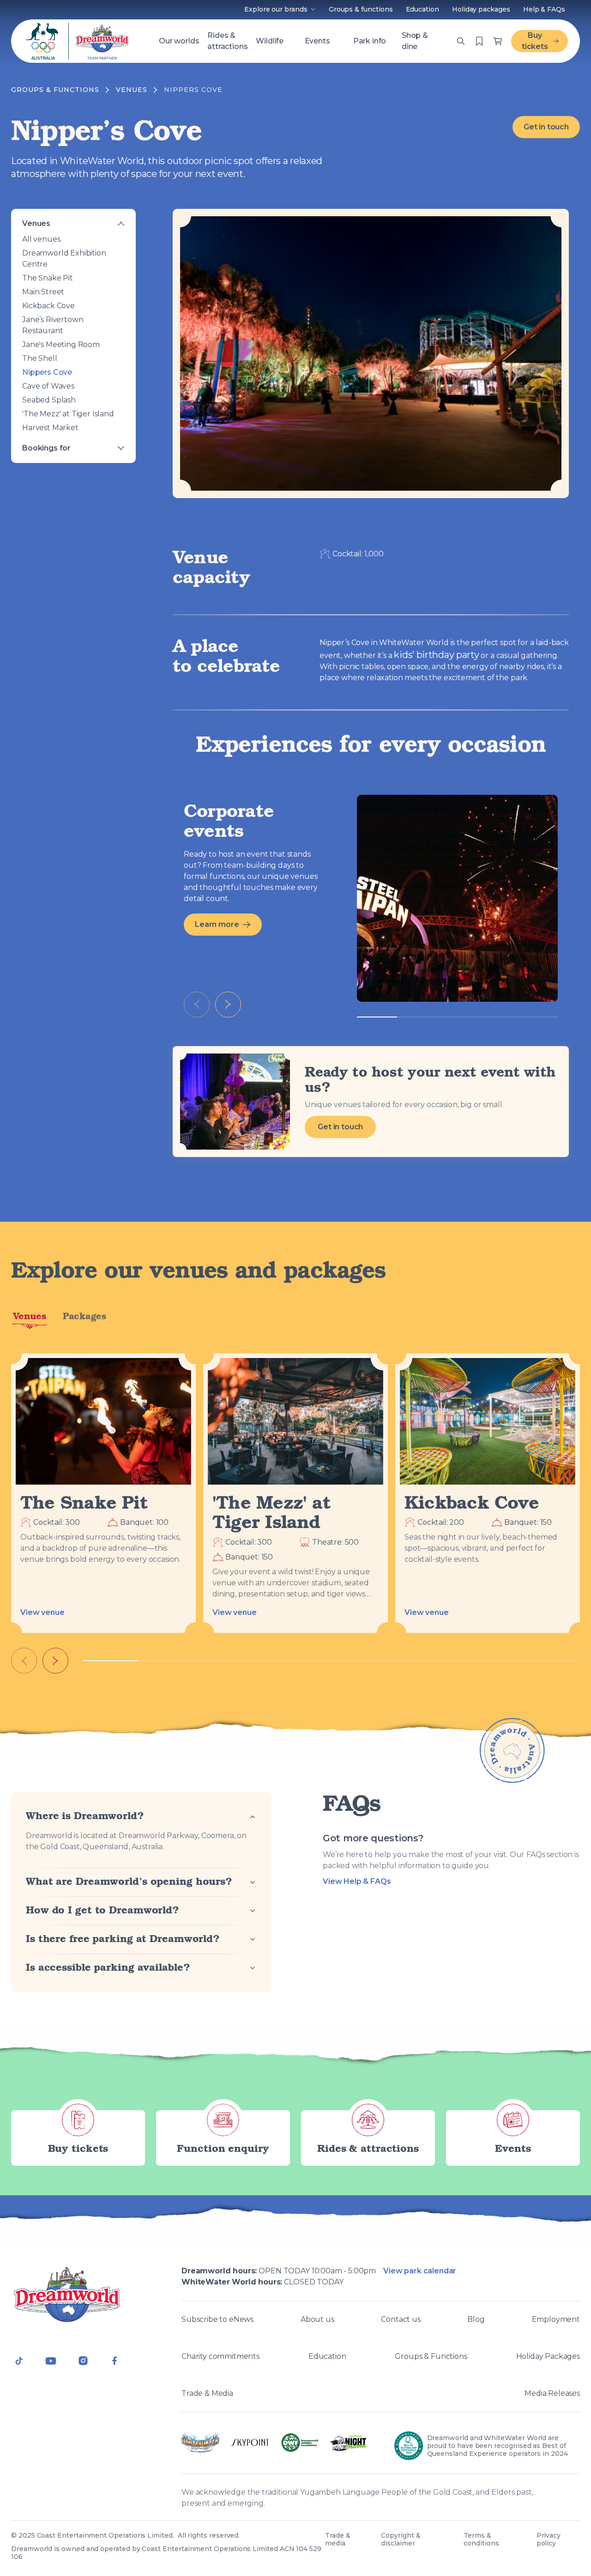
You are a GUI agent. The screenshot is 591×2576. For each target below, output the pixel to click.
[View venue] (103, 1421)
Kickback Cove (48, 306)
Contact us (401, 2319)
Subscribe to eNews (217, 2319)
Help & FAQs (544, 9)
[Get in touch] (235, 1102)
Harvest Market (50, 428)
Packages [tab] (84, 1316)
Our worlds (179, 41)
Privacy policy (549, 2539)
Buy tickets (535, 41)
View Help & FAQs (357, 1881)
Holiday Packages (548, 2356)
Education (422, 9)
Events (317, 41)
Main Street (43, 292)
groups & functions (55, 90)
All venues (41, 239)
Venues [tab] (29, 1316)
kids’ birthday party (436, 655)
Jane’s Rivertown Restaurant (53, 325)
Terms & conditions (481, 2539)
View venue (42, 1612)
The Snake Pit (48, 278)
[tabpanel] (295, 1514)
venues (132, 90)
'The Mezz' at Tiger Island (68, 414)
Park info (370, 41)
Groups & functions (361, 9)
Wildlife (270, 41)
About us (317, 2319)
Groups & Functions (431, 2356)
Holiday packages (481, 9)
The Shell (40, 358)
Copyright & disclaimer (401, 2539)
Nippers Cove (47, 372)
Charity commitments (220, 2356)
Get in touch (546, 127)
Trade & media (338, 2539)
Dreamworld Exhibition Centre (64, 259)
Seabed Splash (49, 400)
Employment (556, 2319)
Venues (36, 223)
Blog (476, 2319)
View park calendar (420, 2271)
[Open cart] (479, 41)
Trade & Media (207, 2393)
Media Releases (552, 2393)
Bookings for (46, 448)
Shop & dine (415, 41)
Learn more (217, 924)
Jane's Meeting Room (61, 344)
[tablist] (295, 1320)
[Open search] (461, 41)
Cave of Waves (48, 386)
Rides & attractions (227, 41)
